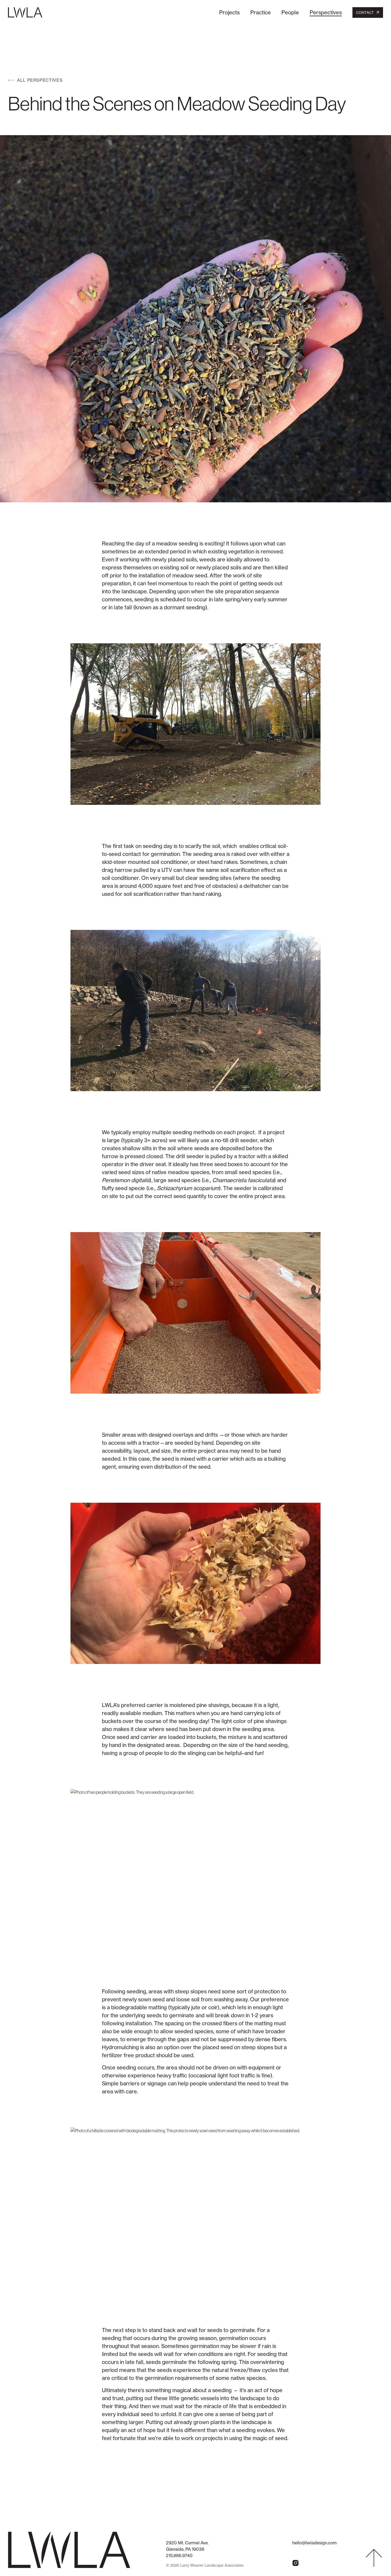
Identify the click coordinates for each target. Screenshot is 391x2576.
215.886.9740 (179, 2556)
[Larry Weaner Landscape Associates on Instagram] (296, 2563)
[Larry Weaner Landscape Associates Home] (25, 12)
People (290, 12)
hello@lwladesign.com (315, 2543)
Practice (261, 12)
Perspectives (326, 12)
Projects (229, 12)
